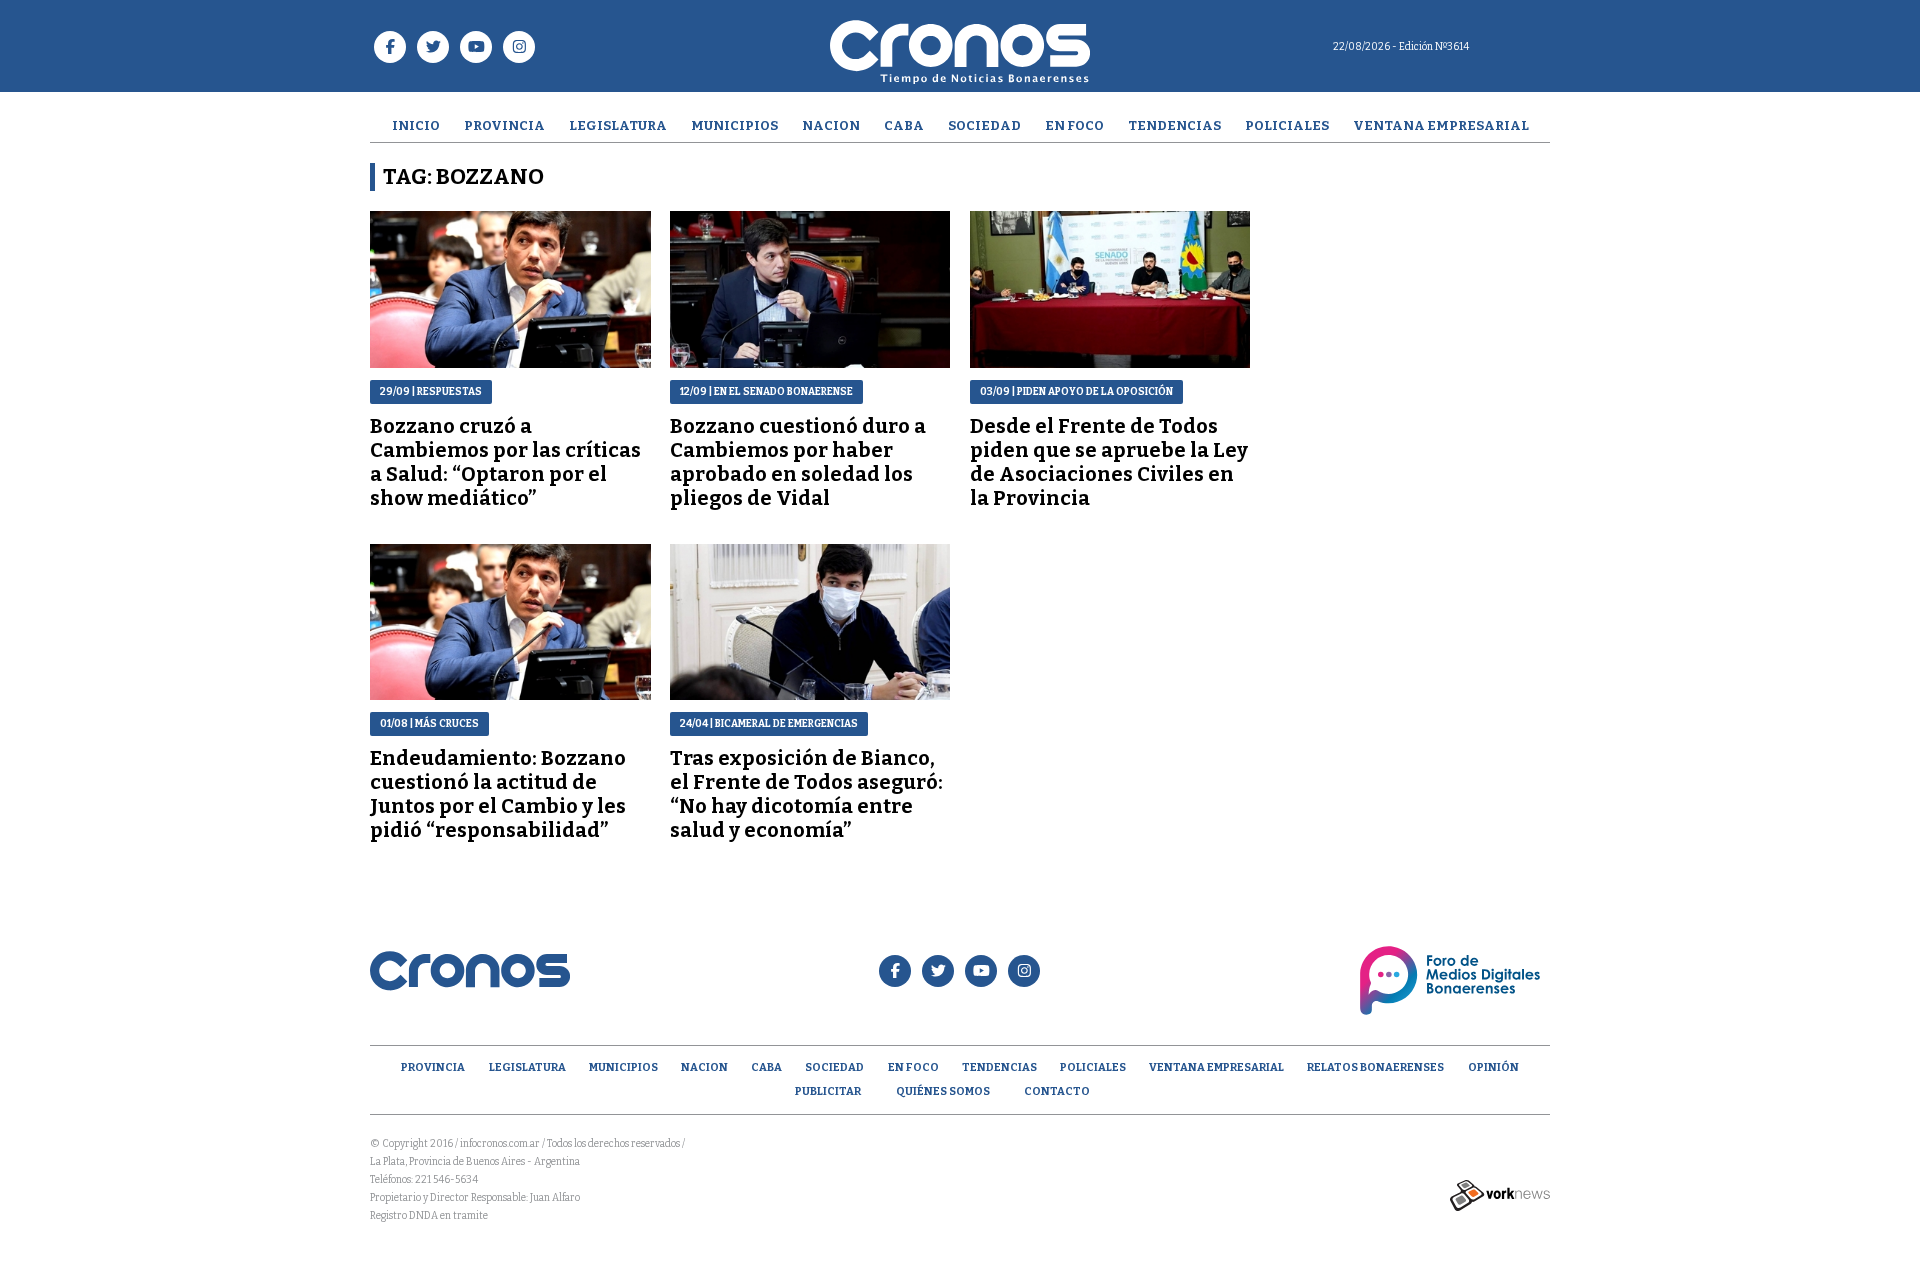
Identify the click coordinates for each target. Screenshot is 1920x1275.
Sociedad (984, 125)
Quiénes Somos (943, 1091)
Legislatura (618, 125)
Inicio (416, 125)
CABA (904, 125)
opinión (1493, 1067)
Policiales (1287, 125)
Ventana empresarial (1441, 125)
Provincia (504, 125)
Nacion (831, 125)
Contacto (1057, 1091)
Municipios (734, 125)
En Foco (1074, 125)
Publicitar (828, 1091)
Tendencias (1174, 125)
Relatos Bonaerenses (1375, 1067)
